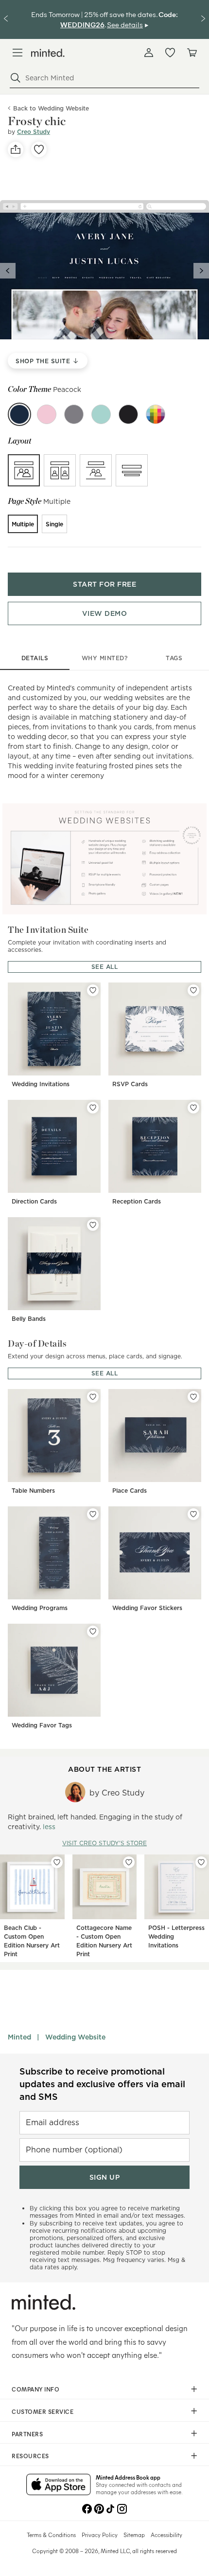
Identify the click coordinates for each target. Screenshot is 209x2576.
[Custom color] (156, 414)
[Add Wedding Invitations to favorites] (93, 990)
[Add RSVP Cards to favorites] (193, 990)
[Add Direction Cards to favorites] (93, 1108)
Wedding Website (75, 2037)
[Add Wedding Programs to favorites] (93, 1514)
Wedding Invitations (41, 1084)
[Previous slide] (8, 271)
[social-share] (16, 149)
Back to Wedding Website (51, 108)
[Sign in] (149, 53)
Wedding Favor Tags (42, 1725)
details (35, 658)
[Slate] (128, 414)
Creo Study (34, 132)
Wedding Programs (40, 1608)
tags (174, 658)
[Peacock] (19, 414)
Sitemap (134, 2535)
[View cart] (192, 53)
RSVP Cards (130, 1084)
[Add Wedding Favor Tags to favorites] (93, 1631)
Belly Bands (29, 1319)
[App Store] (59, 2485)
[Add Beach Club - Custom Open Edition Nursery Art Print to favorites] (57, 1862)
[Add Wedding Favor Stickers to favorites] (193, 1514)
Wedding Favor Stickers (147, 1608)
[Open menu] (17, 53)
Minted (19, 2037)
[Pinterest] (99, 2508)
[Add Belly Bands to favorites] (93, 1225)
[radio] (24, 470)
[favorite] (39, 149)
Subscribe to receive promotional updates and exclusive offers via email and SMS (102, 2084)
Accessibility (166, 2535)
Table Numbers (33, 1491)
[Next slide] (201, 271)
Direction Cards (34, 1201)
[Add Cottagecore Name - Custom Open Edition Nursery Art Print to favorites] (129, 1862)
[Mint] (101, 414)
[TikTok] (110, 2508)
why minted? (105, 658)
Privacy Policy (100, 2535)
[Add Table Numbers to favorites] (93, 1397)
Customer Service (43, 2411)
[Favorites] (170, 53)
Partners (27, 2434)
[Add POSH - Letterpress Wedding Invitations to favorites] (201, 1862)
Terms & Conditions (51, 2535)
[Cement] (74, 414)
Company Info (35, 2389)
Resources (30, 2456)
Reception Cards (137, 1201)
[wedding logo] (48, 53)
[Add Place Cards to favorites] (193, 1397)
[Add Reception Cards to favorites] (193, 1108)
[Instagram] (122, 2508)
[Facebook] (87, 2508)
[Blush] (47, 414)
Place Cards (130, 1491)
